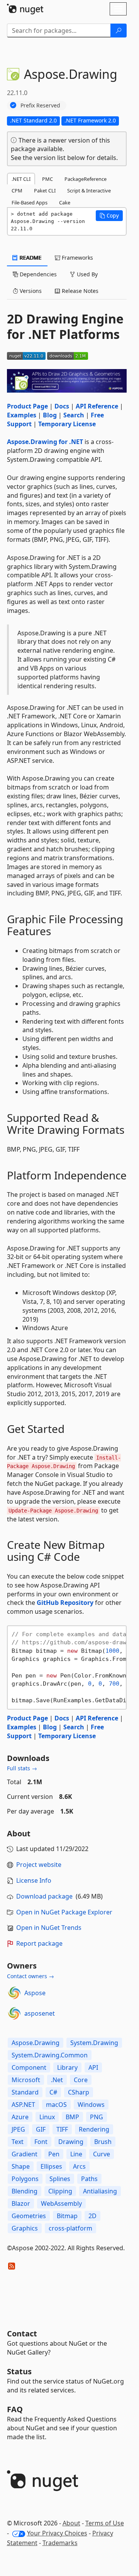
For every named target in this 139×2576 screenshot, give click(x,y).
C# (53, 2092)
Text (18, 2142)
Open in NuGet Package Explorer (64, 1912)
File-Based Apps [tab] (30, 202)
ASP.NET (23, 2105)
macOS (56, 2105)
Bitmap (67, 2216)
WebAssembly (61, 2203)
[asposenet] (14, 2013)
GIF (41, 2129)
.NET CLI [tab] (21, 179)
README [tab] (30, 258)
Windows (91, 2105)
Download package (44, 1896)
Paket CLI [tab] (45, 191)
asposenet (40, 2013)
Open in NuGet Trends (49, 1928)
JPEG (18, 2129)
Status (19, 2371)
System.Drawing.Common (50, 2055)
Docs (62, 406)
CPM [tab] (17, 191)
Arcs (79, 2166)
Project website (39, 1865)
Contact (22, 2334)
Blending (25, 2191)
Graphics (25, 2228)
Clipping (60, 2191)
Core (81, 2080)
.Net (57, 2080)
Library (67, 2067)
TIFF (62, 2129)
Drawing (71, 2142)
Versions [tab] (30, 291)
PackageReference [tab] (86, 179)
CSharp (79, 2092)
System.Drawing (94, 2043)
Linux (47, 2117)
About (71, 2523)
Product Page (27, 406)
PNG (97, 2117)
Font (41, 2142)
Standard (25, 2092)
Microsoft (26, 2080)
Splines (60, 2179)
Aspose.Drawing (36, 2043)
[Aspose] (14, 1993)
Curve (102, 2154)
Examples (22, 415)
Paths (89, 2179)
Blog (50, 415)
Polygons (25, 2179)
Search (74, 415)
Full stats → (22, 1768)
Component (29, 2067)
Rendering (94, 2129)
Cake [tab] (65, 202)
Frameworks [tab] (77, 258)
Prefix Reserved (40, 105)
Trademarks (60, 2543)
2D (92, 2216)
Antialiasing (100, 2191)
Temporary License (67, 424)
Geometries (29, 2216)
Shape (21, 2166)
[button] (109, 216)
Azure (20, 2117)
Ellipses (51, 2166)
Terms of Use (105, 2523)
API (93, 2067)
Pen (54, 2154)
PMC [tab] (47, 179)
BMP (72, 2117)
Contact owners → (31, 1976)
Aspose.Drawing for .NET (45, 442)
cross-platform (70, 2228)
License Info (34, 1880)
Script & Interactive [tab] (89, 191)
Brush (103, 2142)
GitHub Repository (65, 1603)
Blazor (21, 2203)
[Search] (119, 31)
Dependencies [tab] (37, 274)
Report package (39, 1943)
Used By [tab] (86, 274)
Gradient (25, 2154)
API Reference (97, 406)
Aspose (35, 1993)
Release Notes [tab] (79, 291)
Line (76, 2154)
